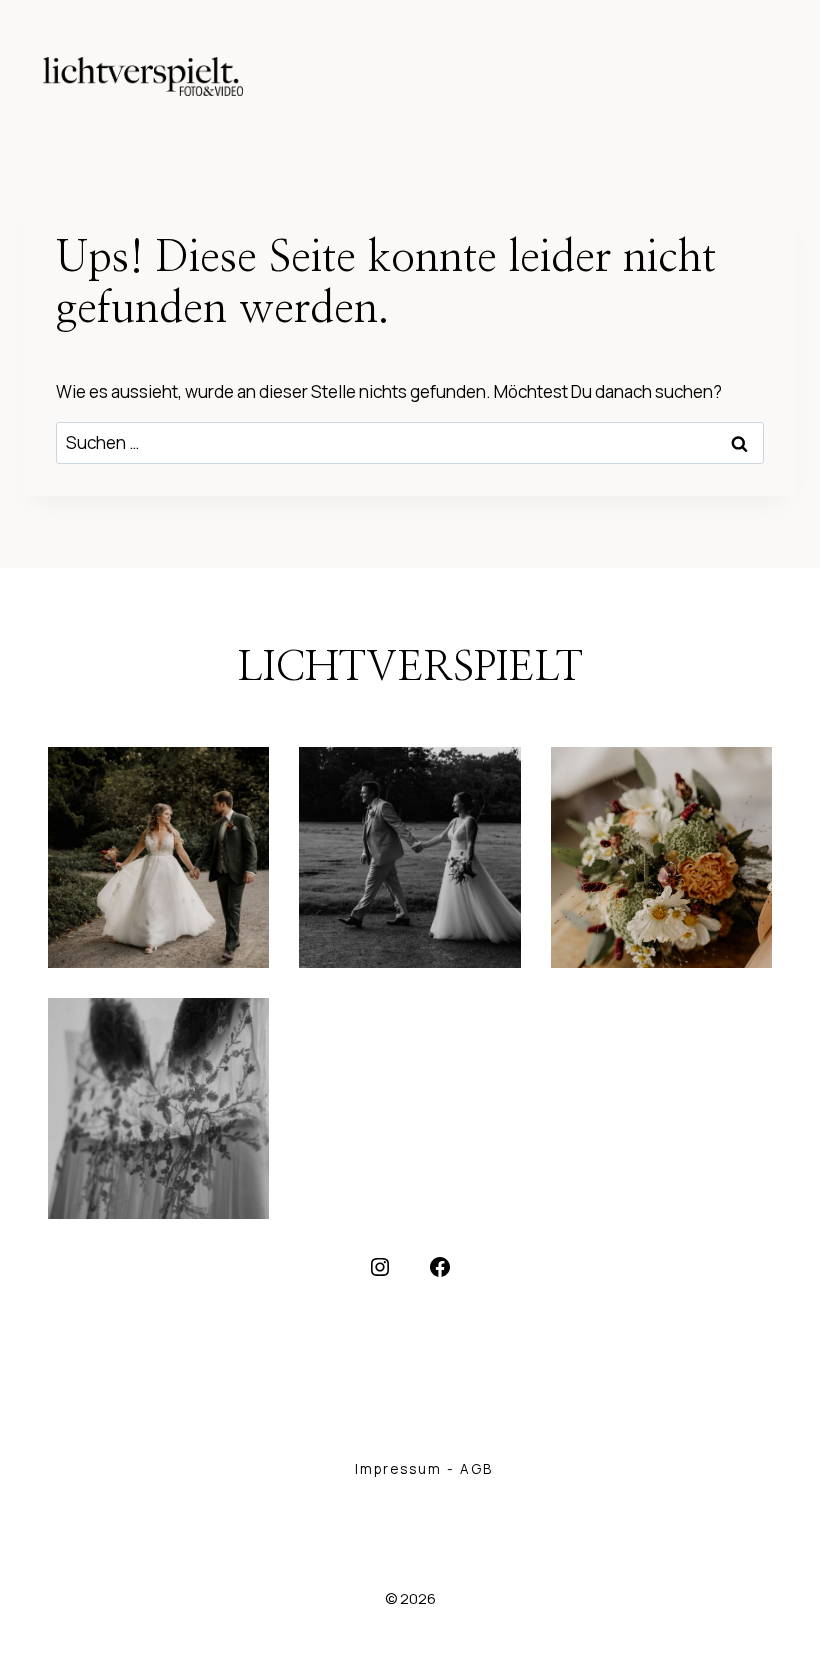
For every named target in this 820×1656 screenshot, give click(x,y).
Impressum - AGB (424, 1469)
